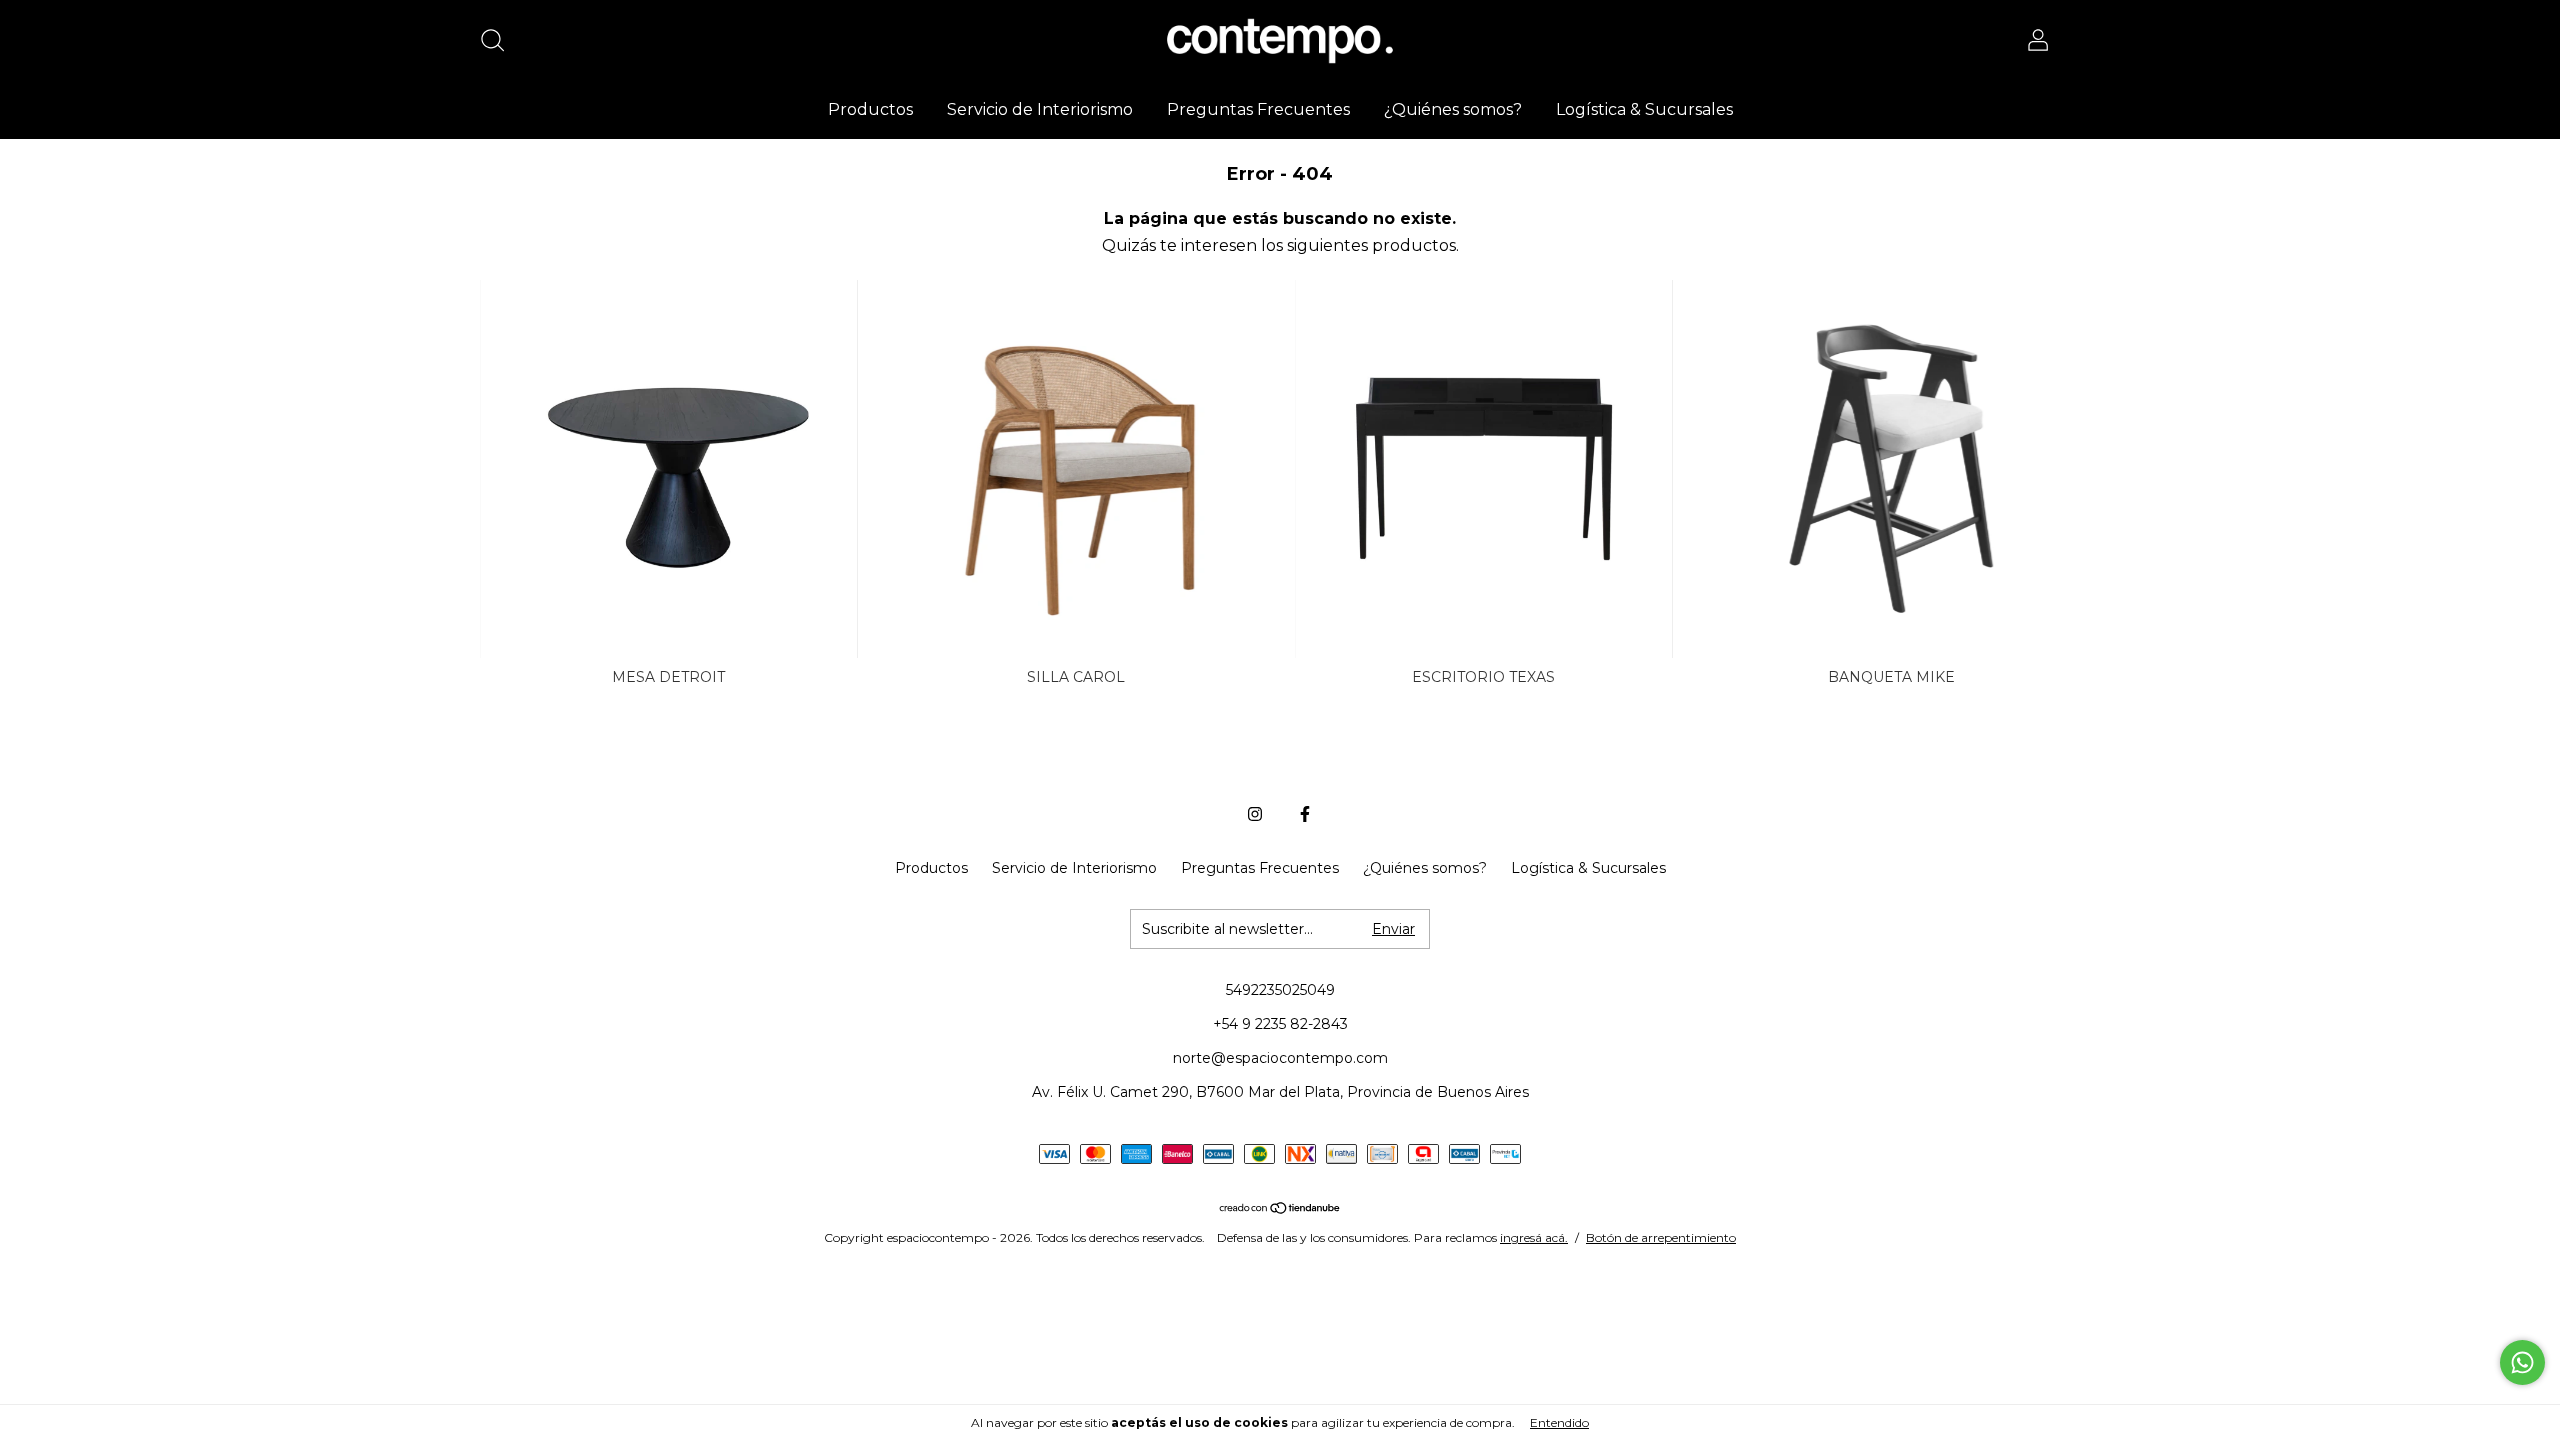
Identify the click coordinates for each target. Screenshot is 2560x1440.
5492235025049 (1280, 990)
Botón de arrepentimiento (1661, 1237)
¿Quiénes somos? (1453, 109)
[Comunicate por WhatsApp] (2522, 1362)
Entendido (1559, 1422)
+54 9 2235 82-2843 (1280, 1024)
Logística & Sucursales (1644, 109)
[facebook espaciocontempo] (1305, 814)
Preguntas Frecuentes (1258, 109)
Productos (870, 109)
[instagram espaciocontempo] (1255, 814)
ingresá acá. (1534, 1237)
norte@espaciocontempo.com (1280, 1058)
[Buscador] (499, 43)
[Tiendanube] (1280, 1209)
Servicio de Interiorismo (1040, 109)
